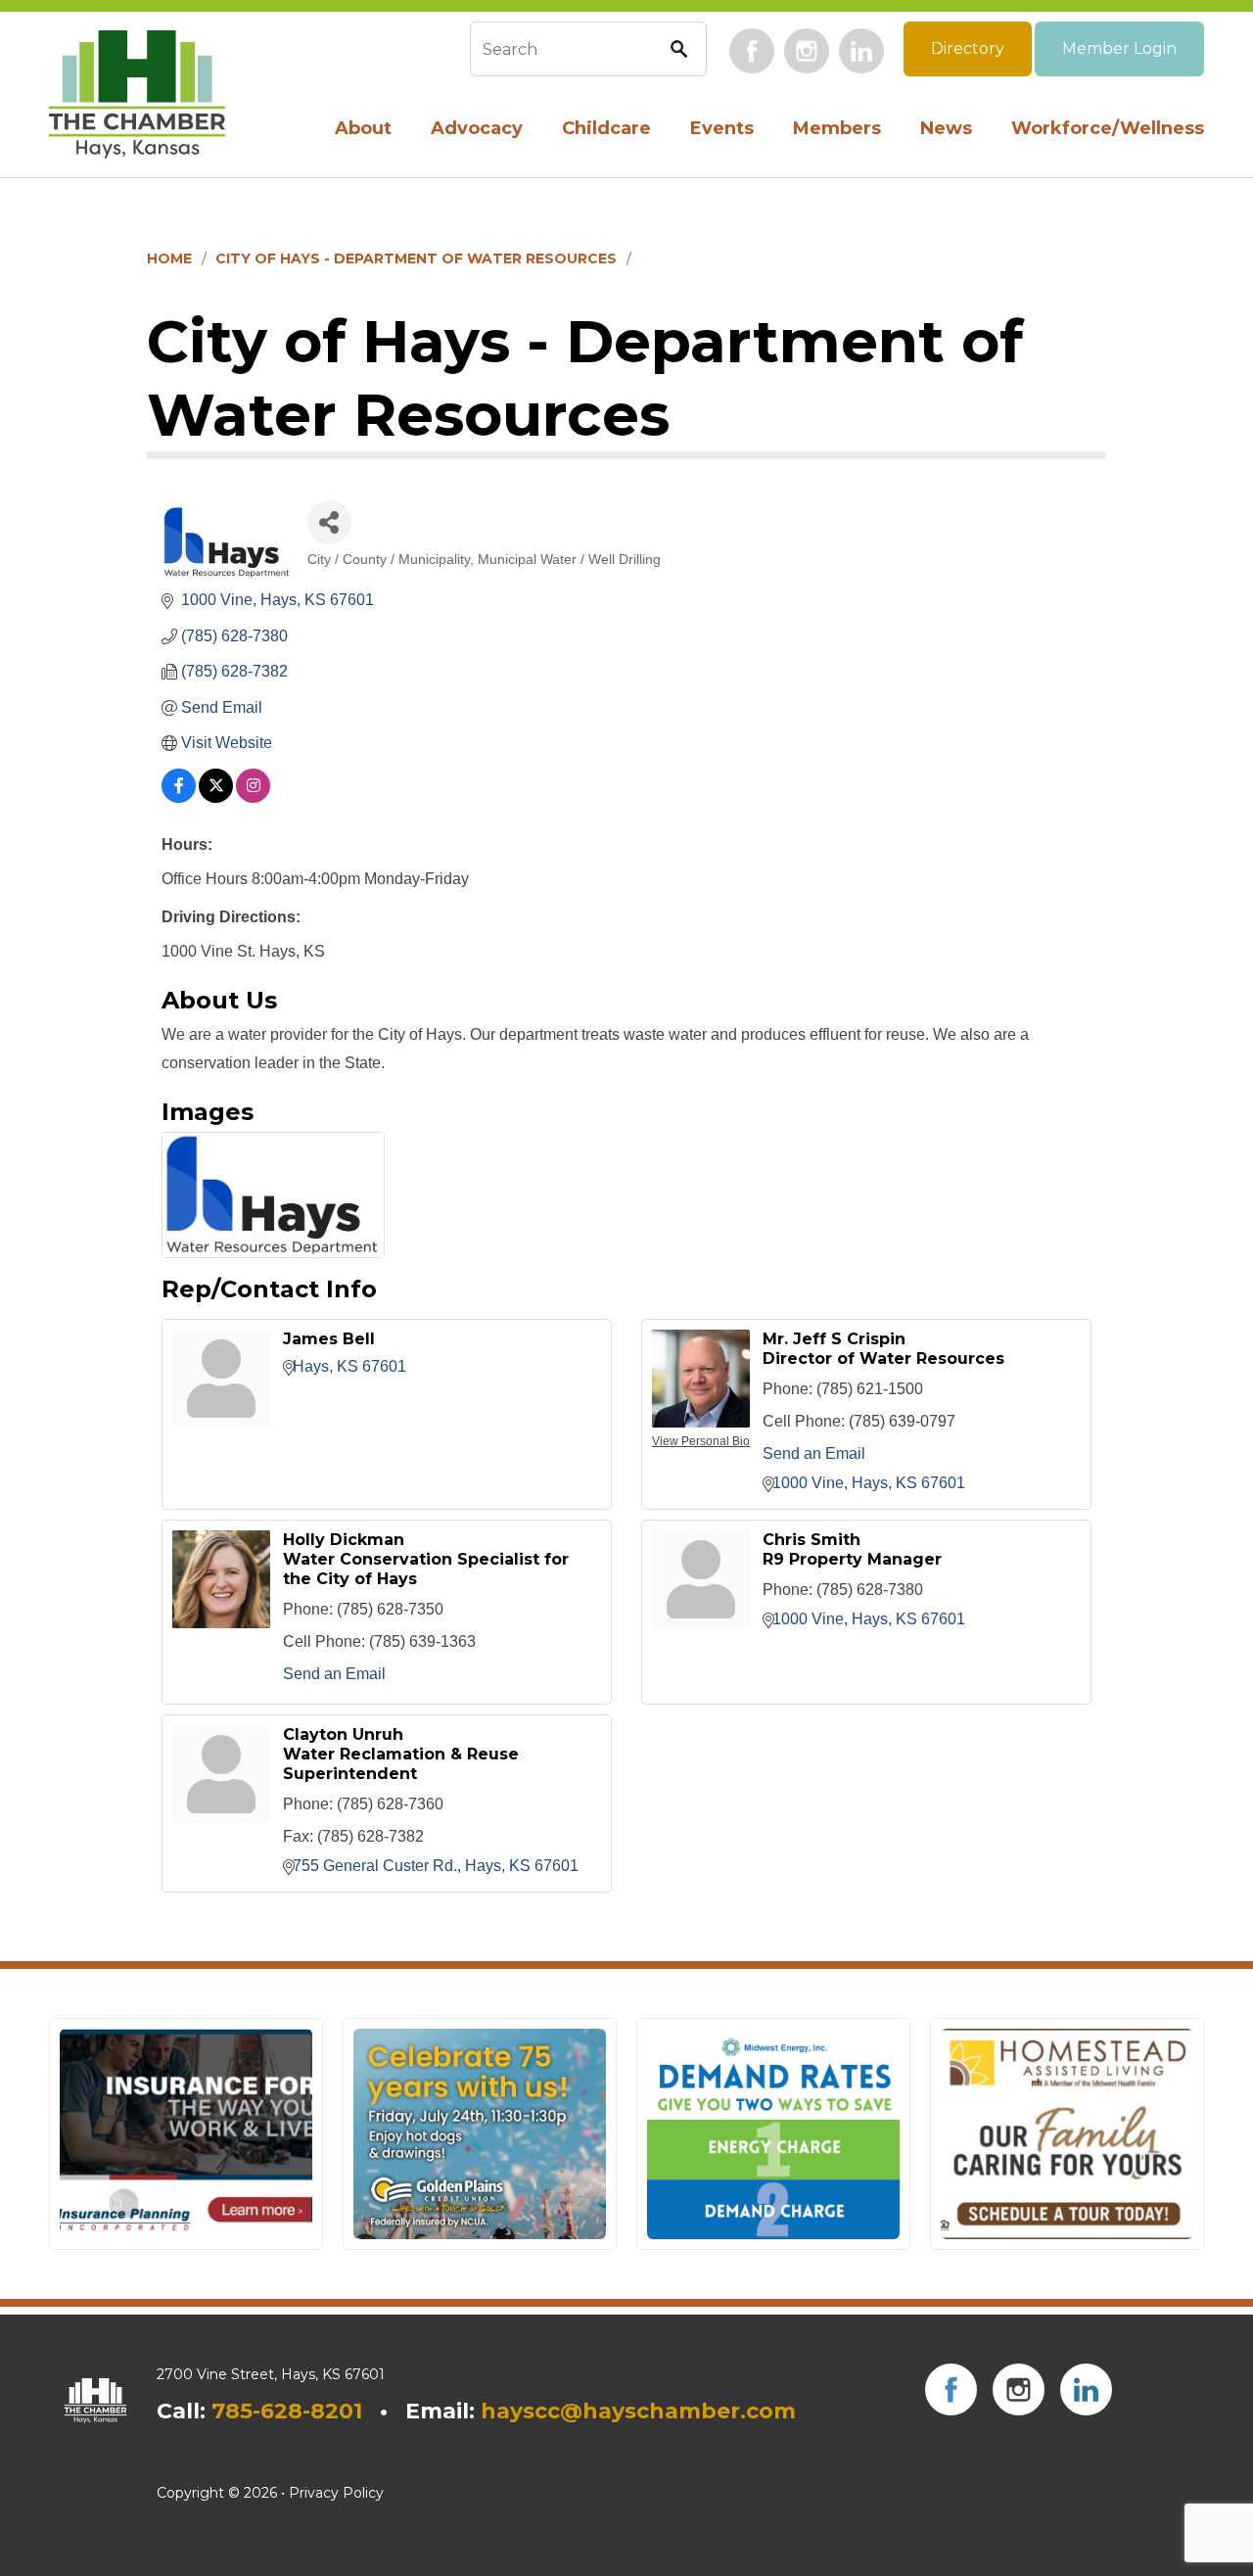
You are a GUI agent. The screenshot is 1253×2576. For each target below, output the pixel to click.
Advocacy (477, 128)
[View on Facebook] (179, 797)
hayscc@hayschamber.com (638, 2411)
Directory (968, 48)
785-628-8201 (287, 2411)
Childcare (606, 128)
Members (837, 128)
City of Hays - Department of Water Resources (416, 258)
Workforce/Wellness (1108, 128)
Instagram (807, 51)
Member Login (1119, 48)
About (363, 128)
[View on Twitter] (216, 797)
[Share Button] (329, 522)
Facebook (752, 51)
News (946, 128)
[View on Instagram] (253, 797)
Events (722, 128)
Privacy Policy (336, 2493)
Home (169, 258)
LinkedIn (861, 51)
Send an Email (814, 1453)
